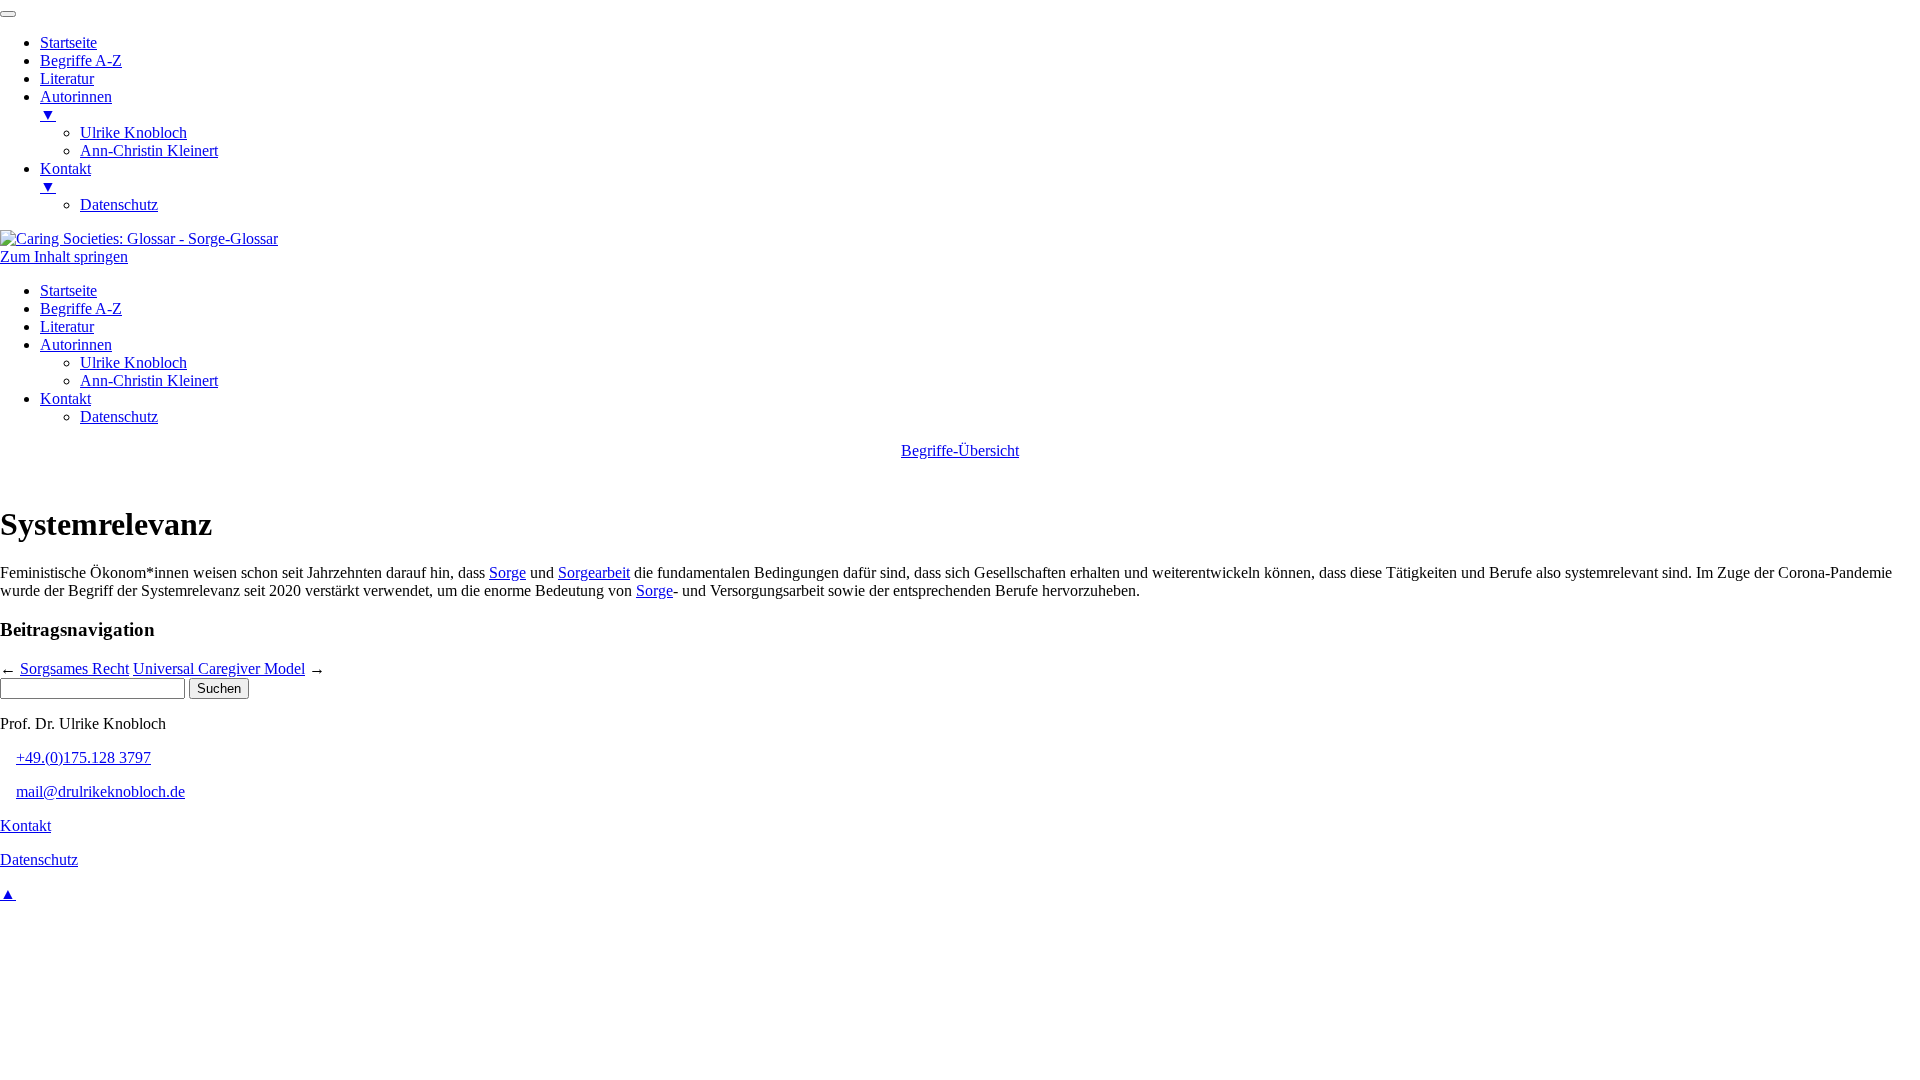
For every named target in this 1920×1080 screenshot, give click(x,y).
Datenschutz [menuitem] (119, 204)
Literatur (67, 326)
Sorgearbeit (594, 572)
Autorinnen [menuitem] (76, 105)
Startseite (68, 290)
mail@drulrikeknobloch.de (100, 791)
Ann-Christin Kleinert (149, 380)
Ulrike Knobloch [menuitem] (133, 132)
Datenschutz (119, 416)
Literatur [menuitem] (67, 78)
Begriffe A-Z (81, 308)
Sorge (507, 572)
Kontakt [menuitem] (65, 177)
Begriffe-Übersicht (960, 450)
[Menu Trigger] (8, 14)
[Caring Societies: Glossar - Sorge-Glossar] (139, 238)
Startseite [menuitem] (68, 42)
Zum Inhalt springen (64, 256)
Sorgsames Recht (74, 668)
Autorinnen (76, 344)
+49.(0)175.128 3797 (83, 757)
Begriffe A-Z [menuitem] (81, 60)
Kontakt (65, 398)
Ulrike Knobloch (133, 362)
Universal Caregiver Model (219, 668)
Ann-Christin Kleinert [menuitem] (149, 150)
